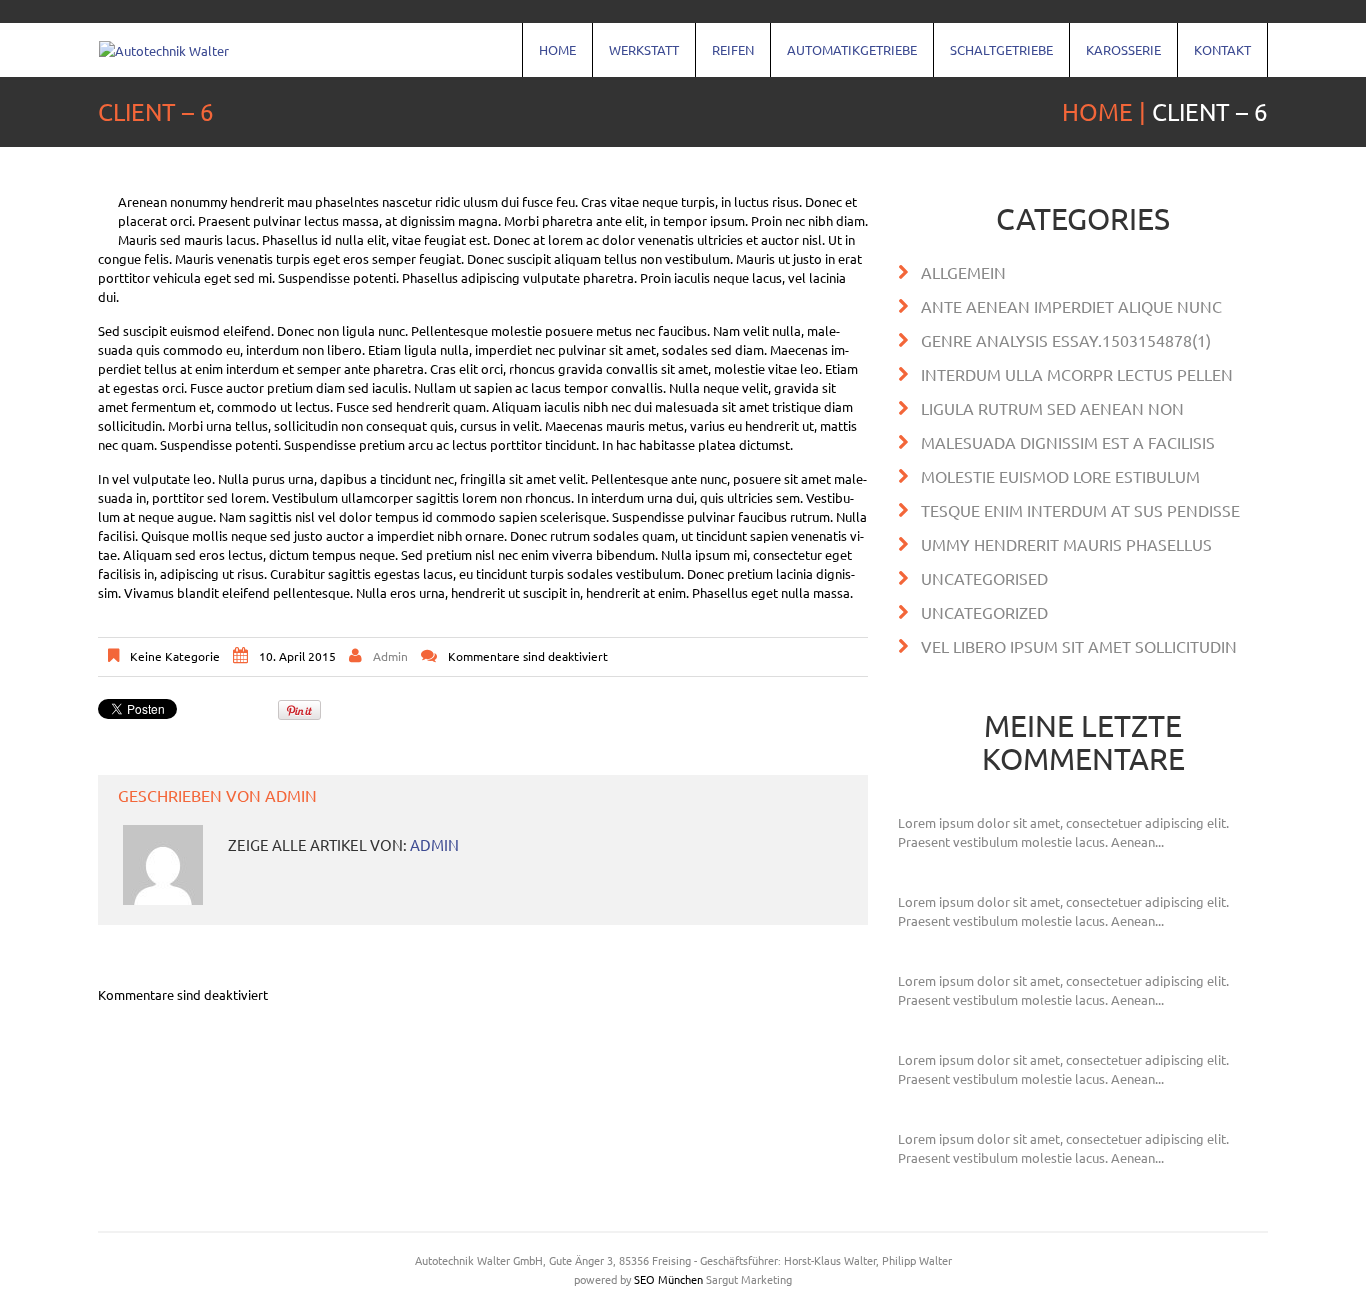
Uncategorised (984, 578)
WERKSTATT (636, 59)
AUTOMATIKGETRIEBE (844, 59)
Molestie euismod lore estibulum (1060, 476)
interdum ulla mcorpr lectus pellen (1077, 374)
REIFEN (725, 59)
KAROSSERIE (1115, 59)
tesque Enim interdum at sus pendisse (1080, 510)
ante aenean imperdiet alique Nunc (1071, 306)
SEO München (668, 1279)
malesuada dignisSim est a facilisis (1068, 442)
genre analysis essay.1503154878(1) (1066, 340)
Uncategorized (984, 612)
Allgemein (963, 272)
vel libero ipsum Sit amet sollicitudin (1079, 646)
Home (549, 59)
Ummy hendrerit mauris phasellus (1066, 544)
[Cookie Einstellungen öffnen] (44, 1282)
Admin (390, 656)
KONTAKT (1214, 59)
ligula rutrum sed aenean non (1052, 408)
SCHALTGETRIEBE (993, 59)
